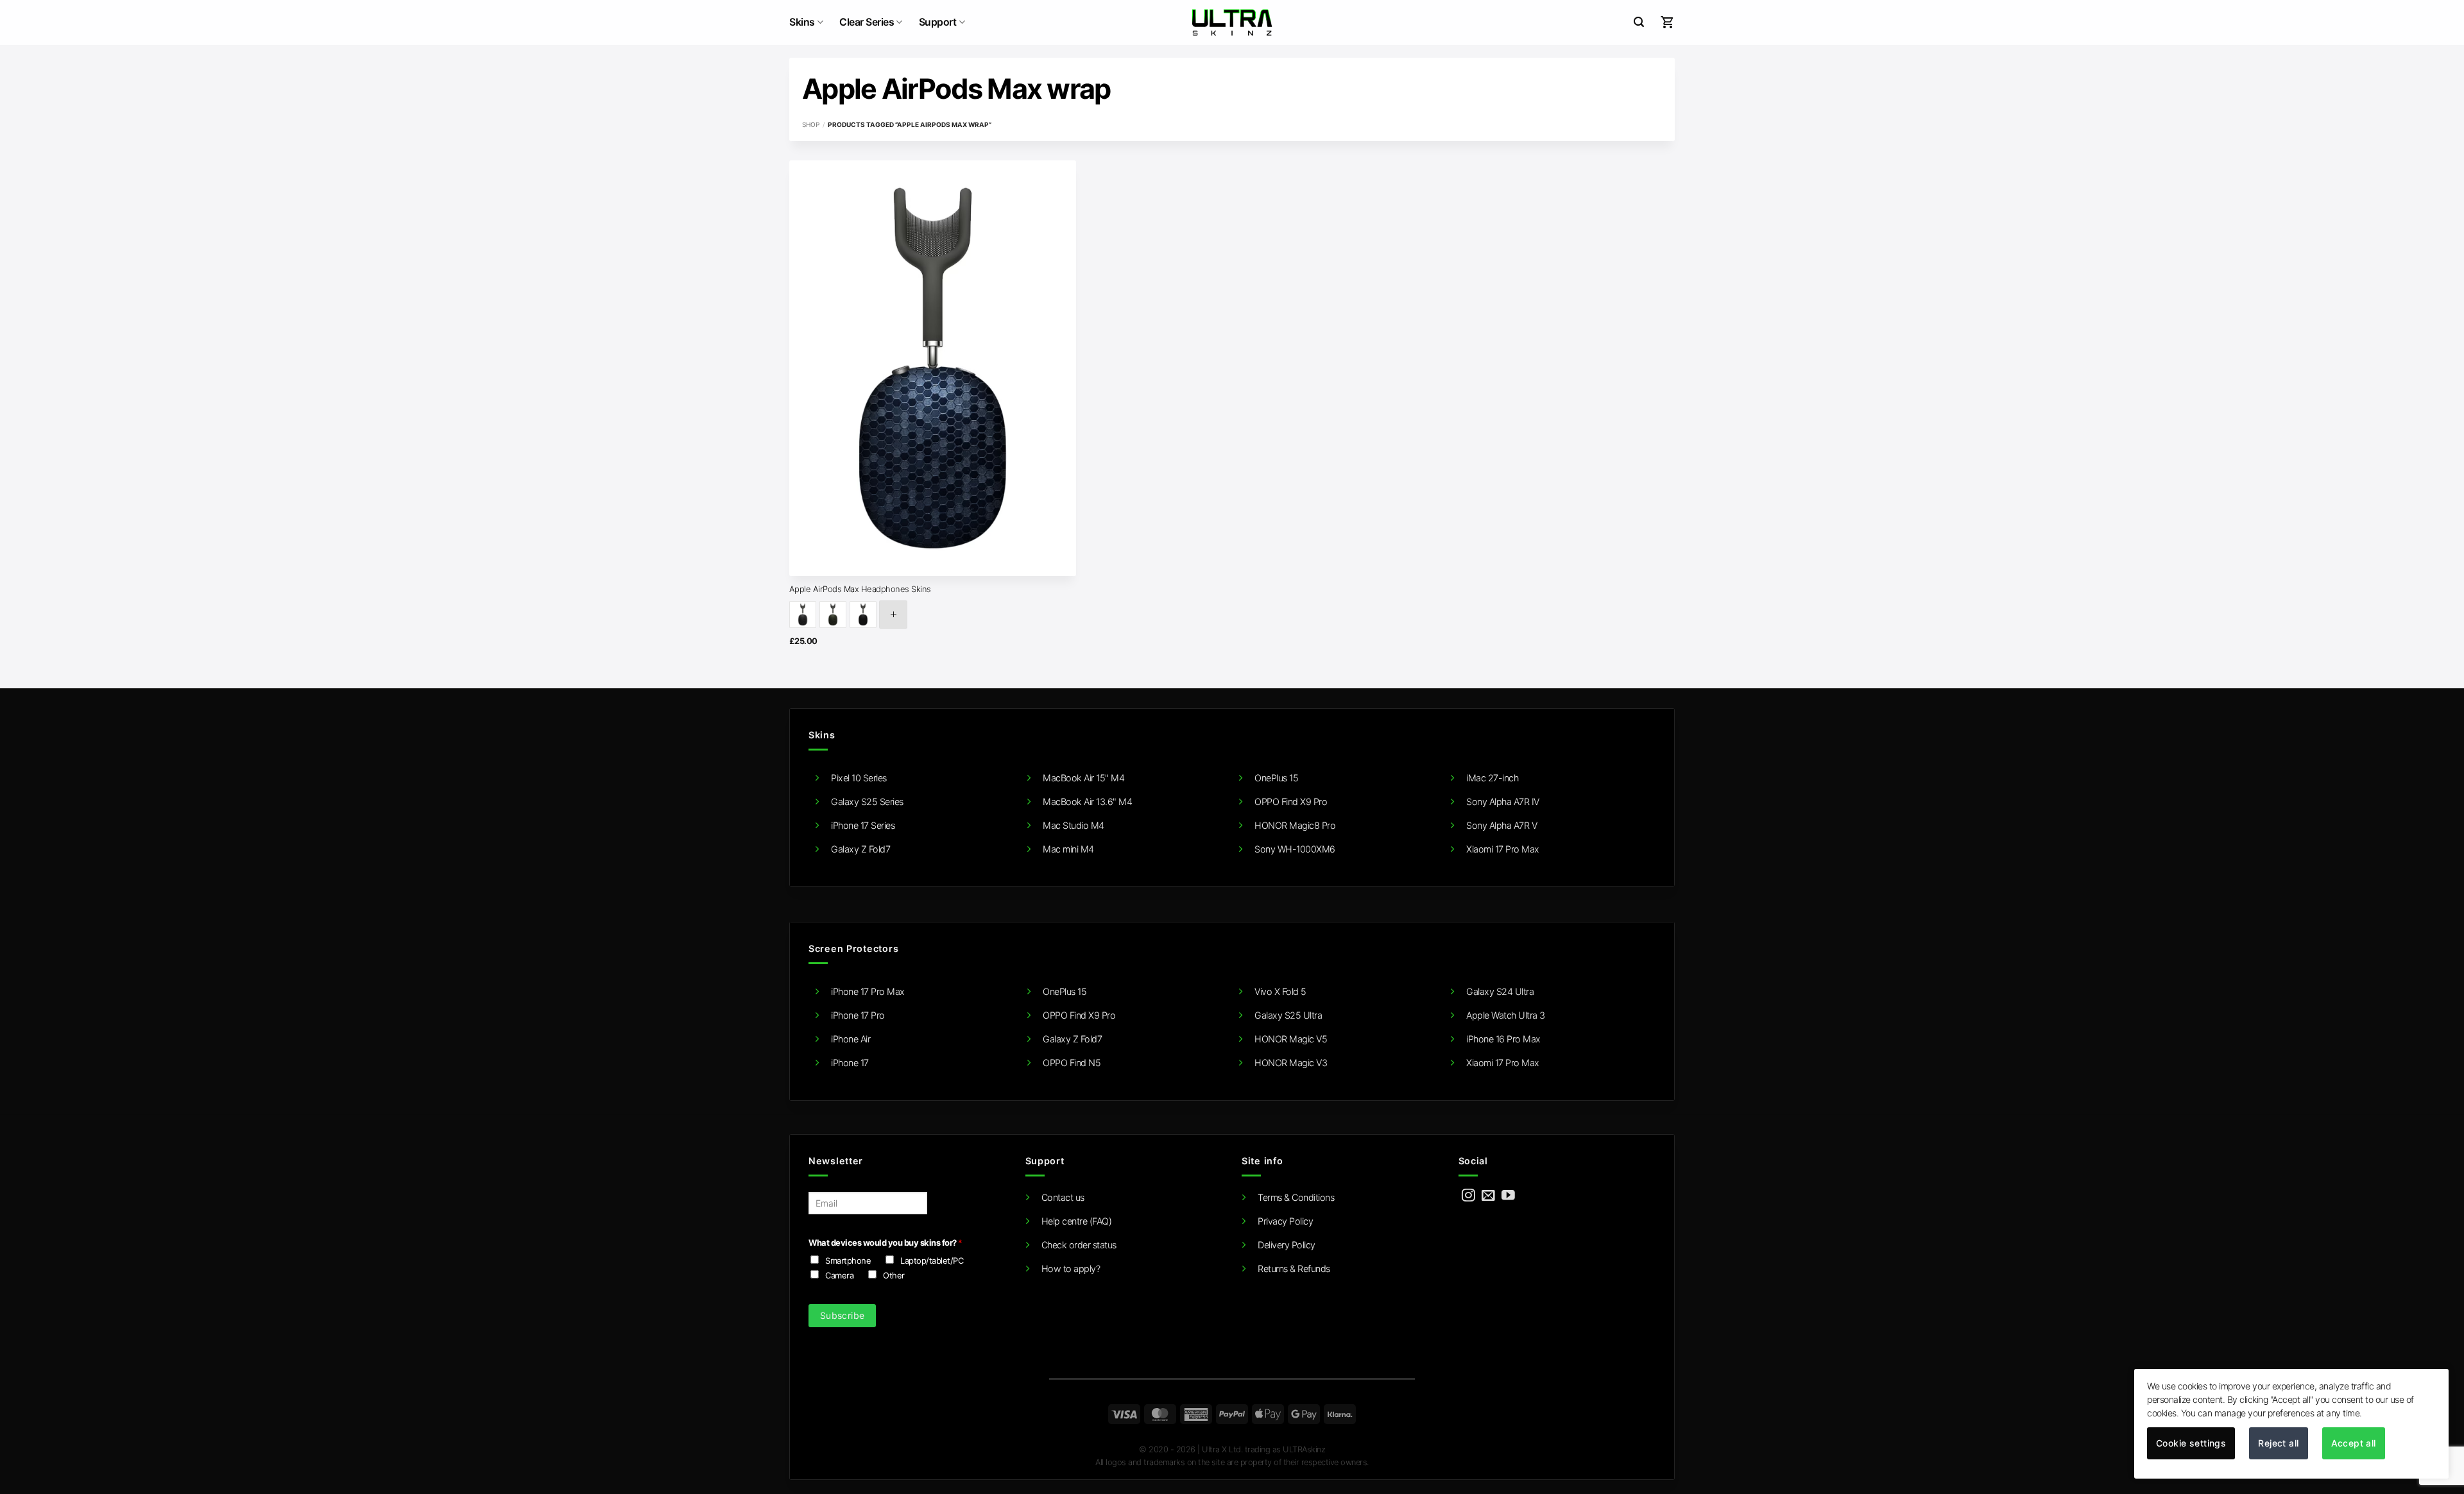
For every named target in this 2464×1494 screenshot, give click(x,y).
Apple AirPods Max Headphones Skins (860, 589)
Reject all (2278, 1443)
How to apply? (1071, 1269)
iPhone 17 (850, 1063)
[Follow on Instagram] (1468, 1196)
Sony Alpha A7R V (1502, 825)
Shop (811, 124)
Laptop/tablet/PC (932, 1261)
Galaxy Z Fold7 (860, 849)
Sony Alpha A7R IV (1503, 802)
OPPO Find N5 (1072, 1063)
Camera (839, 1275)
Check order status (1079, 1245)
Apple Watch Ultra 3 (1506, 1015)
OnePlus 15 (1276, 778)
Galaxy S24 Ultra (1500, 991)
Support (938, 22)
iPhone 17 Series (863, 825)
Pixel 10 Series (859, 778)
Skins (802, 22)
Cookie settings (2191, 1443)
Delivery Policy (1287, 1245)
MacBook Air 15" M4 (1083, 778)
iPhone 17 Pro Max (868, 991)
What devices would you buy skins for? (885, 1243)
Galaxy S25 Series (867, 802)
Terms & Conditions (1296, 1197)
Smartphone (848, 1261)
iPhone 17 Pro (858, 1015)
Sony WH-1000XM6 (1295, 849)
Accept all (2354, 1443)
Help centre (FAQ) (1077, 1221)
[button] (1639, 22)
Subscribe (843, 1315)
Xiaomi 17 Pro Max (1503, 849)
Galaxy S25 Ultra (1288, 1015)
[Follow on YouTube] (1508, 1196)
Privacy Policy (1285, 1221)
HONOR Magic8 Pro (1295, 825)
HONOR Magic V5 (1291, 1039)
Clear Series (867, 22)
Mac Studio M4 (1074, 825)
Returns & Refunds (1294, 1269)
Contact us (1063, 1197)
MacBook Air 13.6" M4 (1087, 802)
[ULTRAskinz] (1232, 22)
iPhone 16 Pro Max (1503, 1039)
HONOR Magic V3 (1291, 1063)
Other (894, 1275)
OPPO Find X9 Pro (1291, 802)
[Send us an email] (1488, 1196)
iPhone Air (851, 1039)
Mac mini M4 (1068, 849)
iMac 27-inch (1492, 778)
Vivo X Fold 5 (1280, 991)
